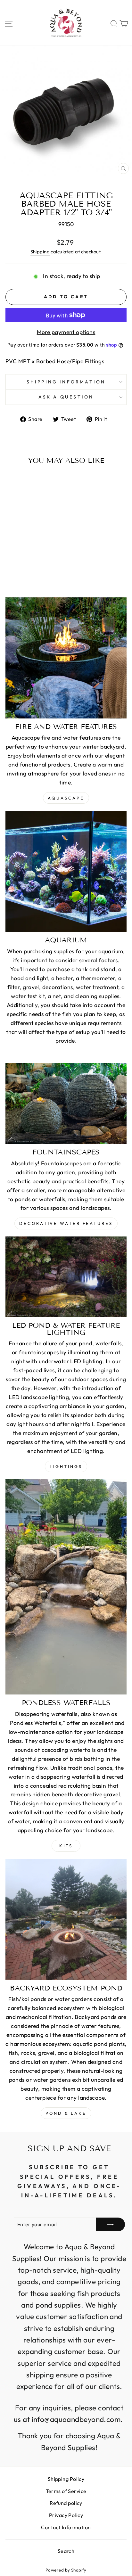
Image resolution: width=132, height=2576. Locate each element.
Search (66, 2551)
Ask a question (66, 397)
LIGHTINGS (66, 1466)
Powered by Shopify (66, 2570)
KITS (66, 1846)
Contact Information (66, 2527)
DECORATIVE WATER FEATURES (66, 1223)
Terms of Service (66, 2491)
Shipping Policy (66, 2479)
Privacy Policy (66, 2515)
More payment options (66, 332)
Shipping (40, 252)
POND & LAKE (66, 2113)
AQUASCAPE (66, 798)
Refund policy (66, 2503)
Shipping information (66, 382)
